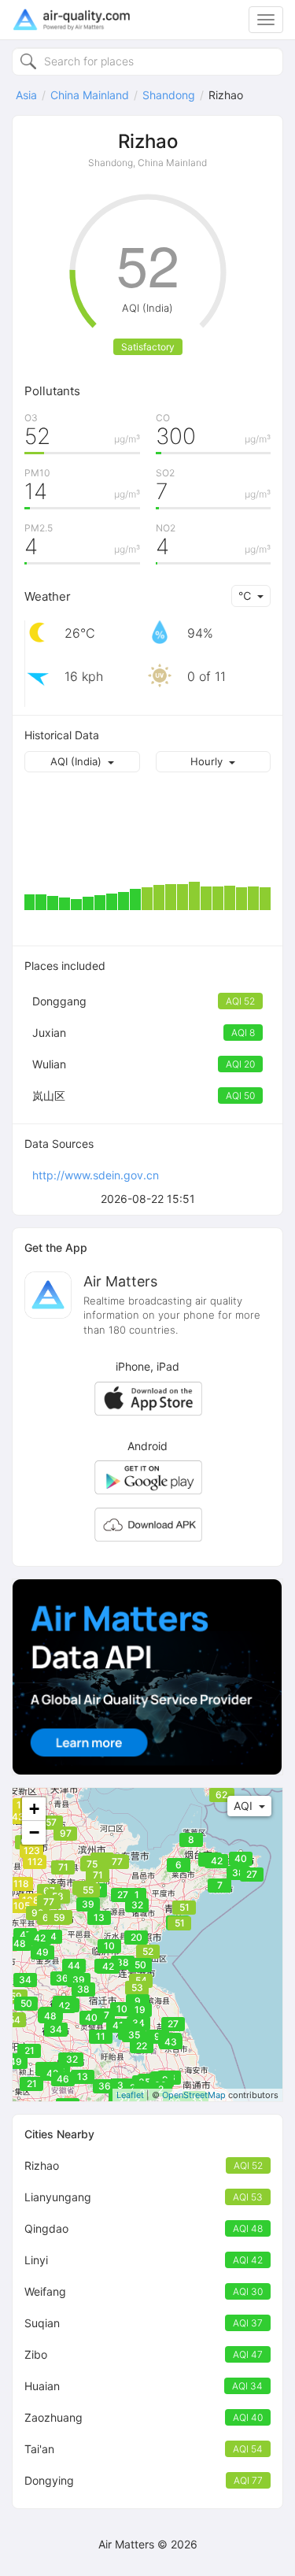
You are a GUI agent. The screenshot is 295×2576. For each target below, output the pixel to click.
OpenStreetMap (194, 2095)
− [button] (34, 1832)
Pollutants (52, 391)
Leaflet (130, 2095)
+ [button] (34, 1809)
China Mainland (90, 95)
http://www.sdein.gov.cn (96, 1175)
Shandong (169, 95)
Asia (26, 95)
